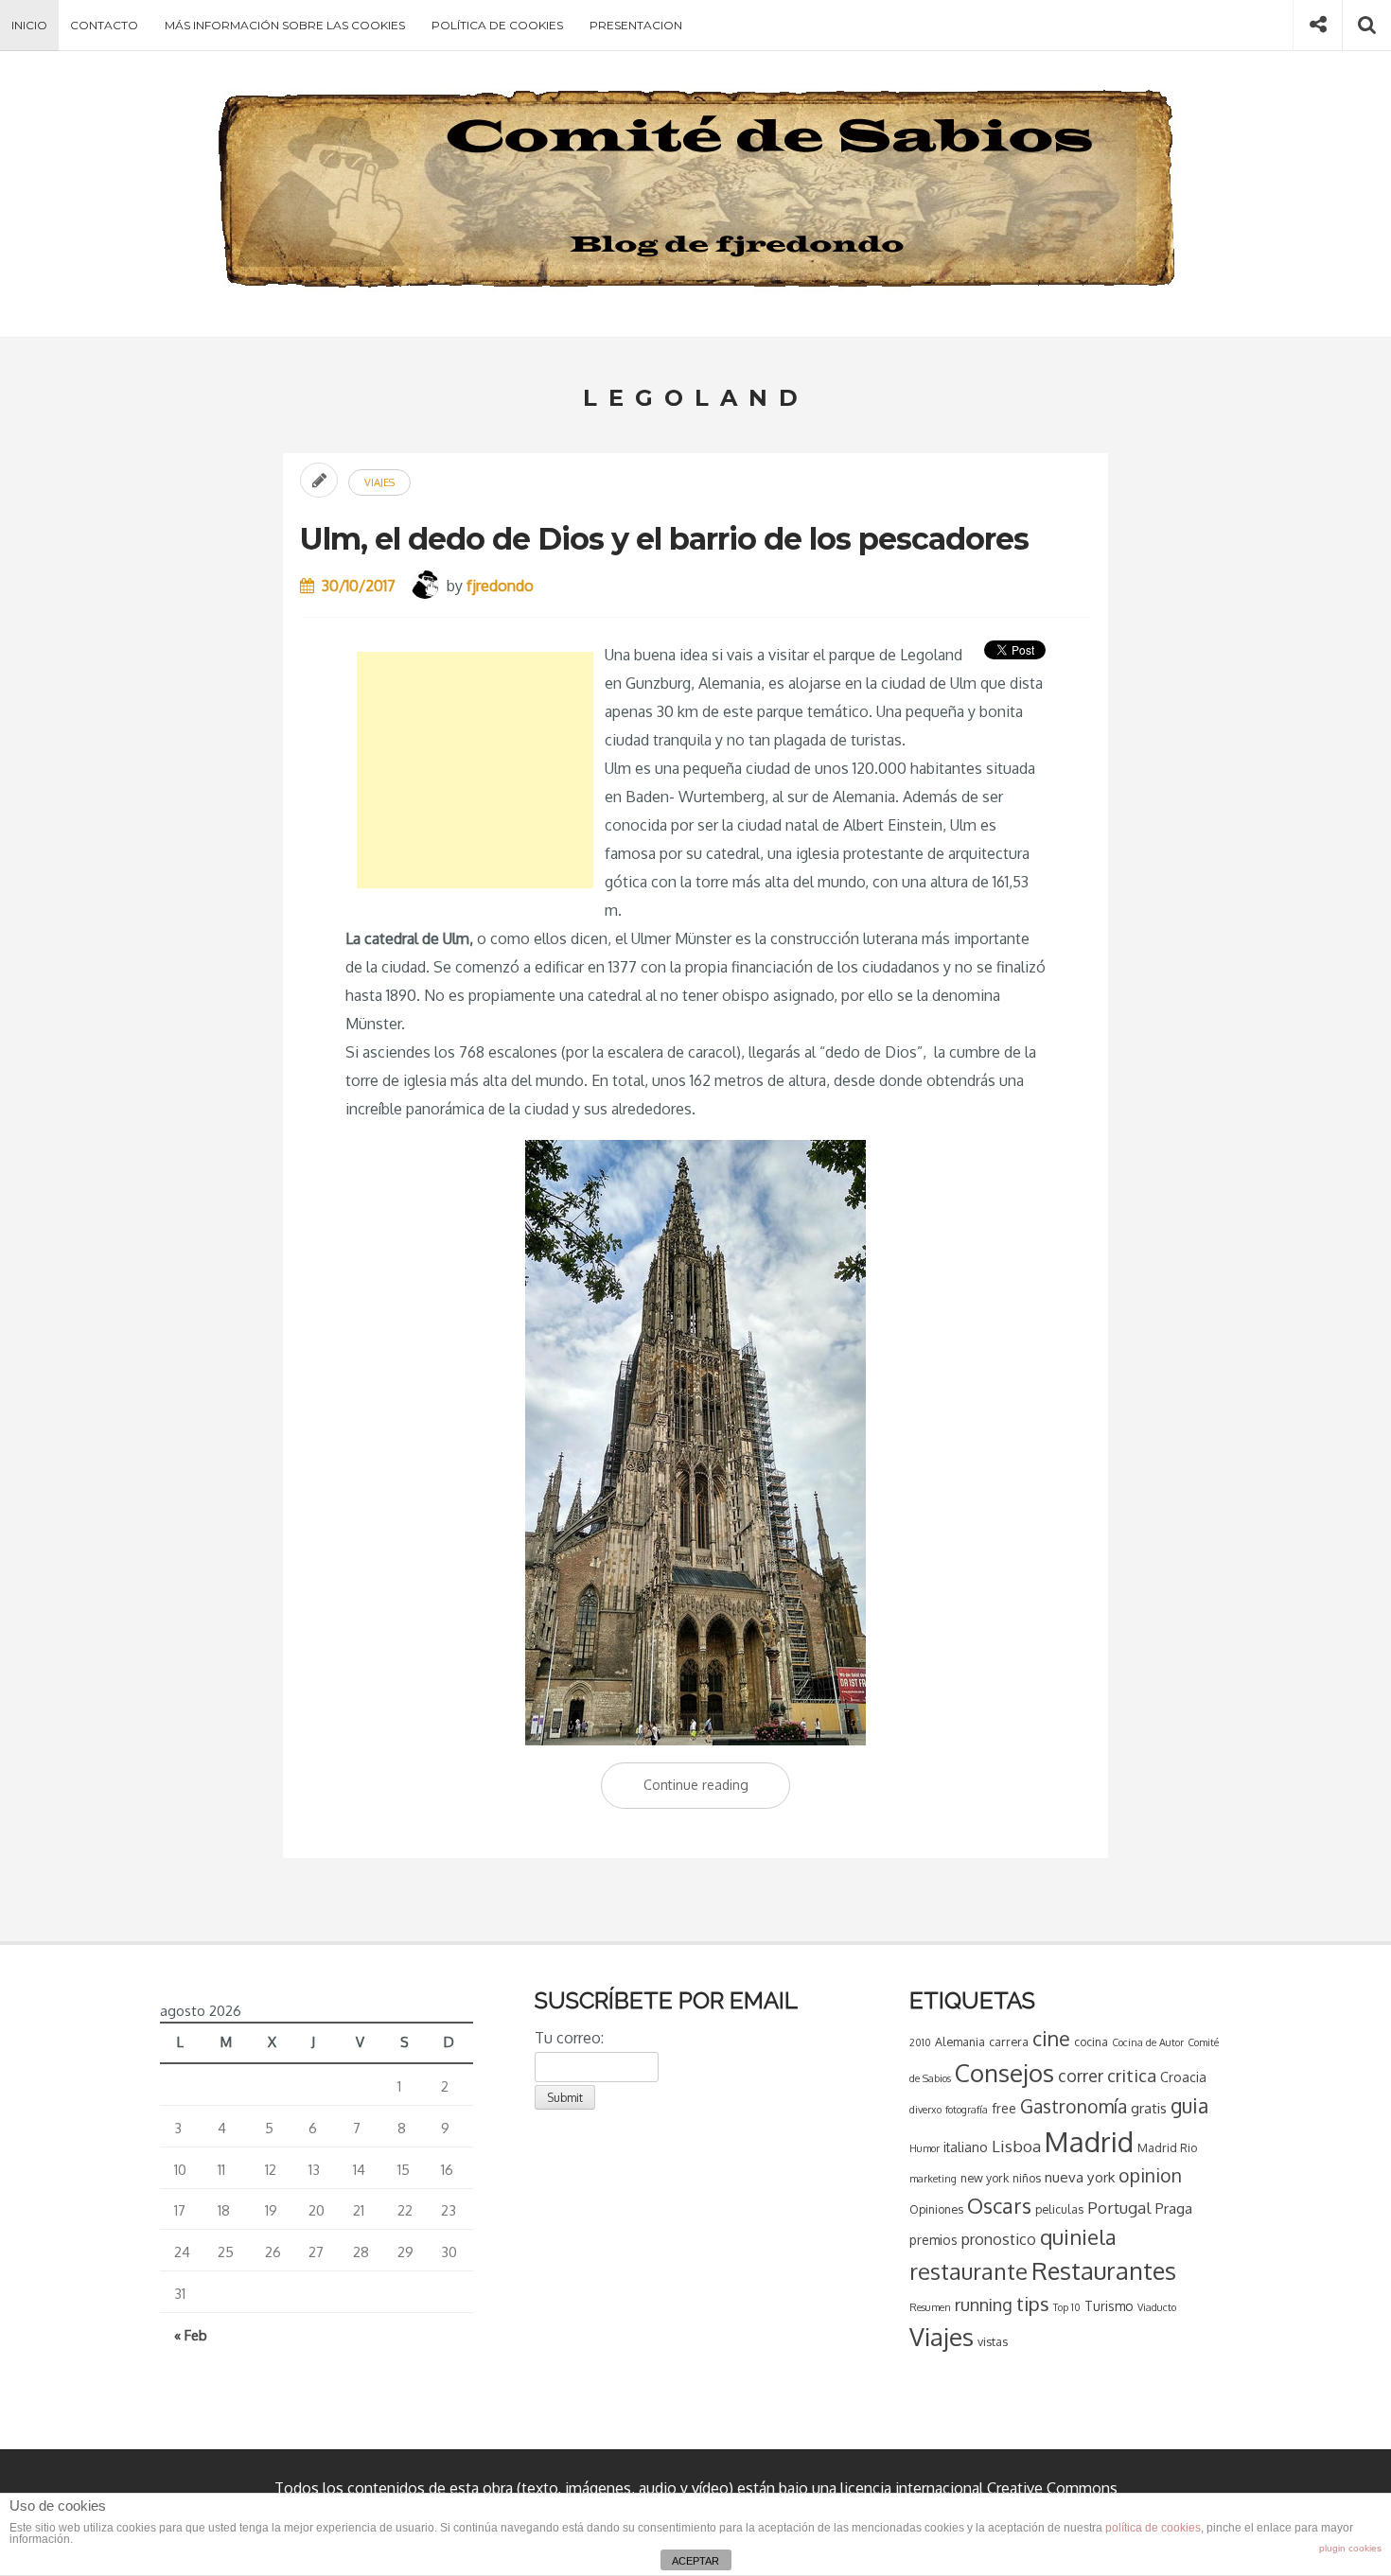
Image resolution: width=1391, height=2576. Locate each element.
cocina (1091, 2042)
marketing (933, 2179)
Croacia (1183, 2077)
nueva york (1080, 2177)
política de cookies (1153, 2528)
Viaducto (1157, 2307)
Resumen (930, 2307)
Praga (1174, 2208)
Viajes (379, 482)
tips (1033, 2304)
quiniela (1078, 2236)
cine (1051, 2038)
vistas (993, 2341)
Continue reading (717, 1792)
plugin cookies (1350, 2548)
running (984, 2304)
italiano (966, 2147)
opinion (1150, 2175)
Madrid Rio (1167, 2147)
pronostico (999, 2239)
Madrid (1089, 2141)
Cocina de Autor (1148, 2042)
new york (985, 2178)
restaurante (968, 2271)
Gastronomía (1074, 2106)
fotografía (967, 2110)
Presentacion (636, 25)
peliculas (1059, 2209)
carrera (1009, 2042)
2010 (920, 2042)
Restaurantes (1104, 2270)
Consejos (1004, 2072)
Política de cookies (497, 25)
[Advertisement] (475, 770)
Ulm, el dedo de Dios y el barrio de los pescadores (664, 539)
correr (1081, 2076)
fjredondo (500, 586)
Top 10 (1067, 2307)
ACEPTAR (695, 2561)
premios (933, 2240)
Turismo (1109, 2306)
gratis (1149, 2108)
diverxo (925, 2110)
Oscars (999, 2205)
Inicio (29, 25)
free (1004, 2108)
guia (1189, 2105)
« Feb (191, 2335)
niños (1027, 2178)
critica (1132, 2075)
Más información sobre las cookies (285, 25)
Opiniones (936, 2209)
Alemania (960, 2042)
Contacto (104, 25)
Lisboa (1016, 2146)
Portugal (1119, 2208)
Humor (924, 2148)
